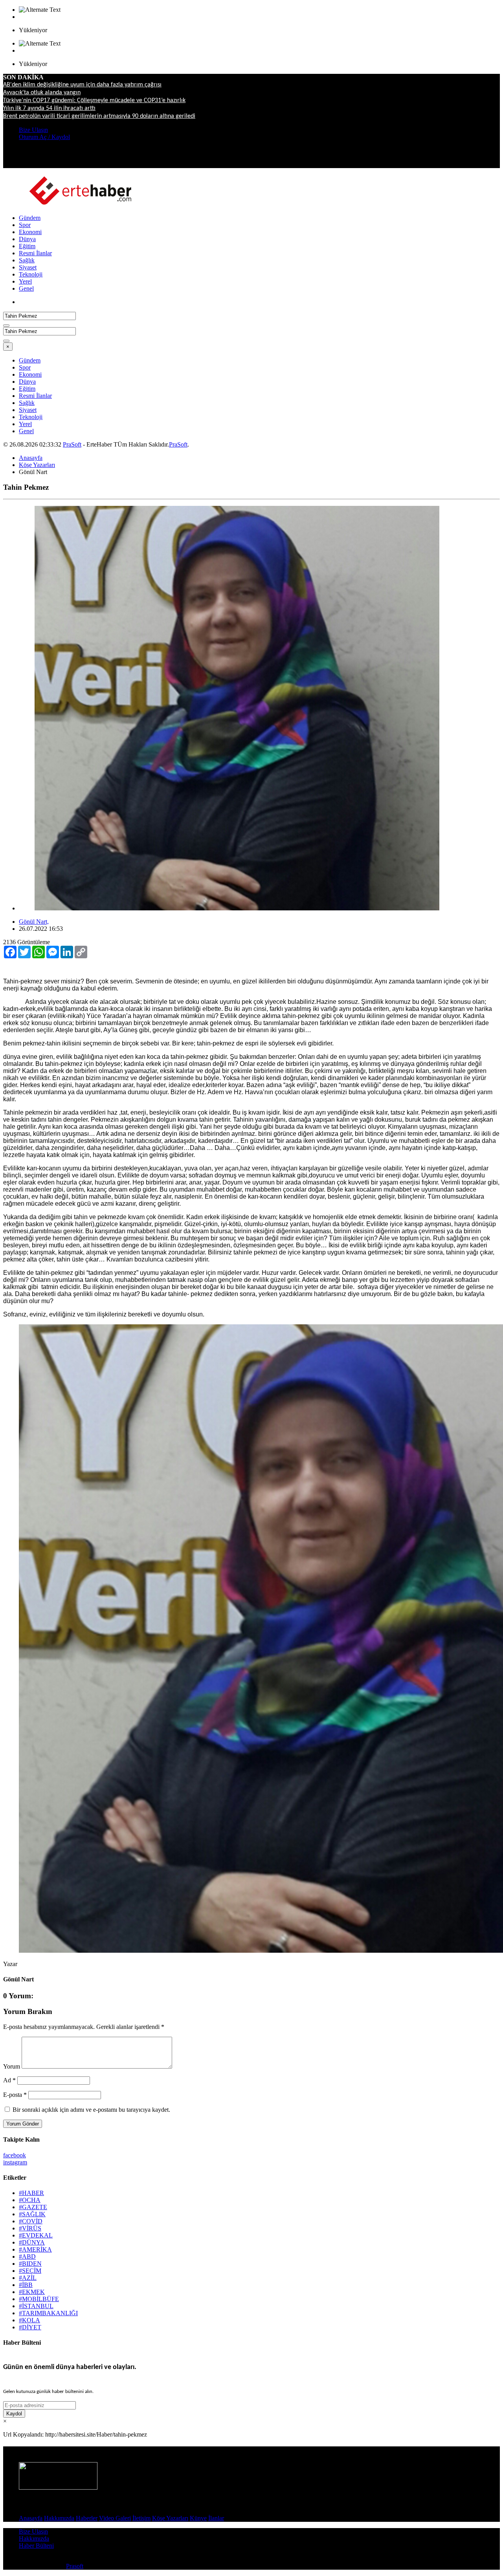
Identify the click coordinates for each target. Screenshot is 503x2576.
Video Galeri (115, 2518)
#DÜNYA (32, 2242)
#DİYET (30, 2327)
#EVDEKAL (36, 2235)
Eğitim (27, 246)
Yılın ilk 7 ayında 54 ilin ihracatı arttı (49, 108)
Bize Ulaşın (33, 130)
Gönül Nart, (34, 922)
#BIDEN (30, 2264)
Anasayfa (31, 458)
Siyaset (28, 267)
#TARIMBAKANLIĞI (48, 2313)
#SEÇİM (30, 2271)
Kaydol (14, 2414)
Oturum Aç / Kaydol (44, 137)
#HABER (31, 2193)
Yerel (25, 281)
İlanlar (216, 2518)
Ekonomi (30, 232)
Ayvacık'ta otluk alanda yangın (42, 93)
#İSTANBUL (36, 2306)
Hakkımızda (59, 2518)
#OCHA (30, 2200)
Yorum (12, 2066)
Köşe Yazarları (37, 465)
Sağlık (27, 260)
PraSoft (72, 444)
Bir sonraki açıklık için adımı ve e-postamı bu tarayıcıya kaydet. (91, 2110)
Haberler (87, 2518)
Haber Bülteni (36, 2546)
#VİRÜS (30, 2228)
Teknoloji (31, 274)
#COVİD (31, 2221)
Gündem (30, 218)
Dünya (27, 239)
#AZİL (28, 2278)
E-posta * (15, 2095)
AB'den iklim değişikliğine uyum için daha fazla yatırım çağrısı (82, 85)
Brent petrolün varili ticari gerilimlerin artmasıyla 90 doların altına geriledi (99, 116)
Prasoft (75, 2566)
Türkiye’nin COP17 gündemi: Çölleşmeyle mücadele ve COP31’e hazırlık (94, 101)
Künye (198, 2518)
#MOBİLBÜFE (39, 2299)
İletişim (141, 2518)
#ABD (27, 2257)
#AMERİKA (35, 2249)
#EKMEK (32, 2292)
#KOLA (29, 2320)
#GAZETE (33, 2207)
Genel (26, 288)
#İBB (26, 2285)
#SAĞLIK (32, 2214)
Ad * (9, 2080)
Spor (25, 225)
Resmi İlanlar (35, 253)
